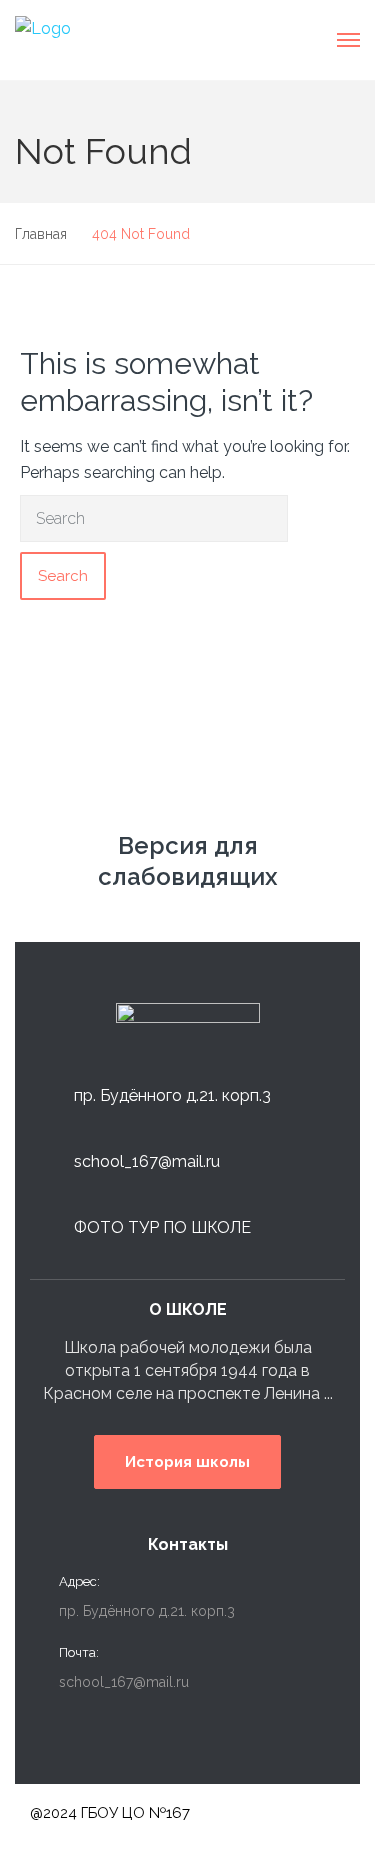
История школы (187, 1462)
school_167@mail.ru (147, 1161)
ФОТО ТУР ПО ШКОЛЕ (162, 1227)
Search (63, 576)
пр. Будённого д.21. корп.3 (172, 1095)
